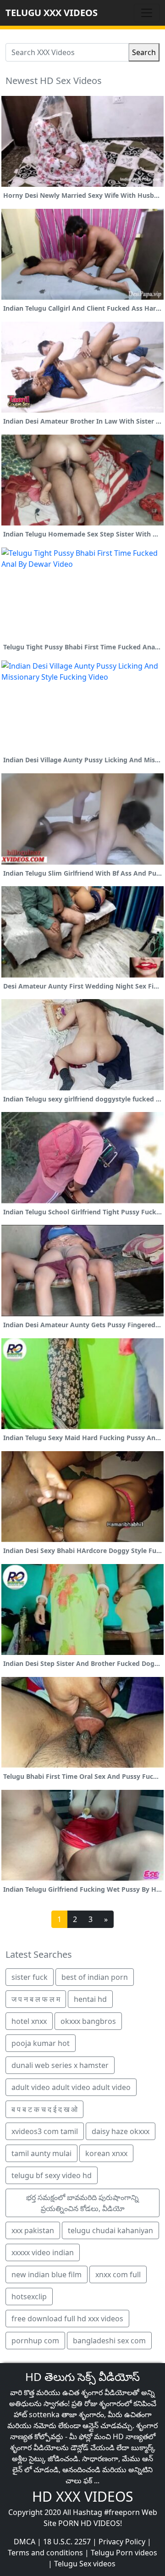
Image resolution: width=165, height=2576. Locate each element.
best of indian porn (95, 1977)
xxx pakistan (33, 2230)
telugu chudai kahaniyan (110, 2230)
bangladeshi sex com (109, 2341)
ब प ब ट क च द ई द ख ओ (44, 2109)
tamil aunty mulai (41, 2153)
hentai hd (90, 1999)
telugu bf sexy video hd (52, 2175)
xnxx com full (118, 2274)
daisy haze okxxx (121, 2131)
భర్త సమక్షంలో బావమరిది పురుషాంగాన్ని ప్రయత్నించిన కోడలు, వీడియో (82, 2203)
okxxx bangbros (88, 2021)
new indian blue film (47, 2274)
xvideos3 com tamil (45, 2131)
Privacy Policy (122, 2542)
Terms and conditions (45, 2553)
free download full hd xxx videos (67, 2319)
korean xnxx (106, 2153)
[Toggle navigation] (147, 13)
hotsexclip (29, 2297)
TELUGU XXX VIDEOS (52, 13)
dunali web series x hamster (60, 2065)
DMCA (25, 2542)
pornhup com (35, 2341)
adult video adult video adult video (71, 2087)
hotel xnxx (29, 2021)
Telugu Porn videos (124, 2553)
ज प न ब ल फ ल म (36, 1999)
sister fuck (30, 1977)
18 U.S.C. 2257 (67, 2542)
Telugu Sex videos (85, 2564)
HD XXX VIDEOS (82, 2496)
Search (144, 52)
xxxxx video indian (43, 2252)
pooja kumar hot (41, 2043)
